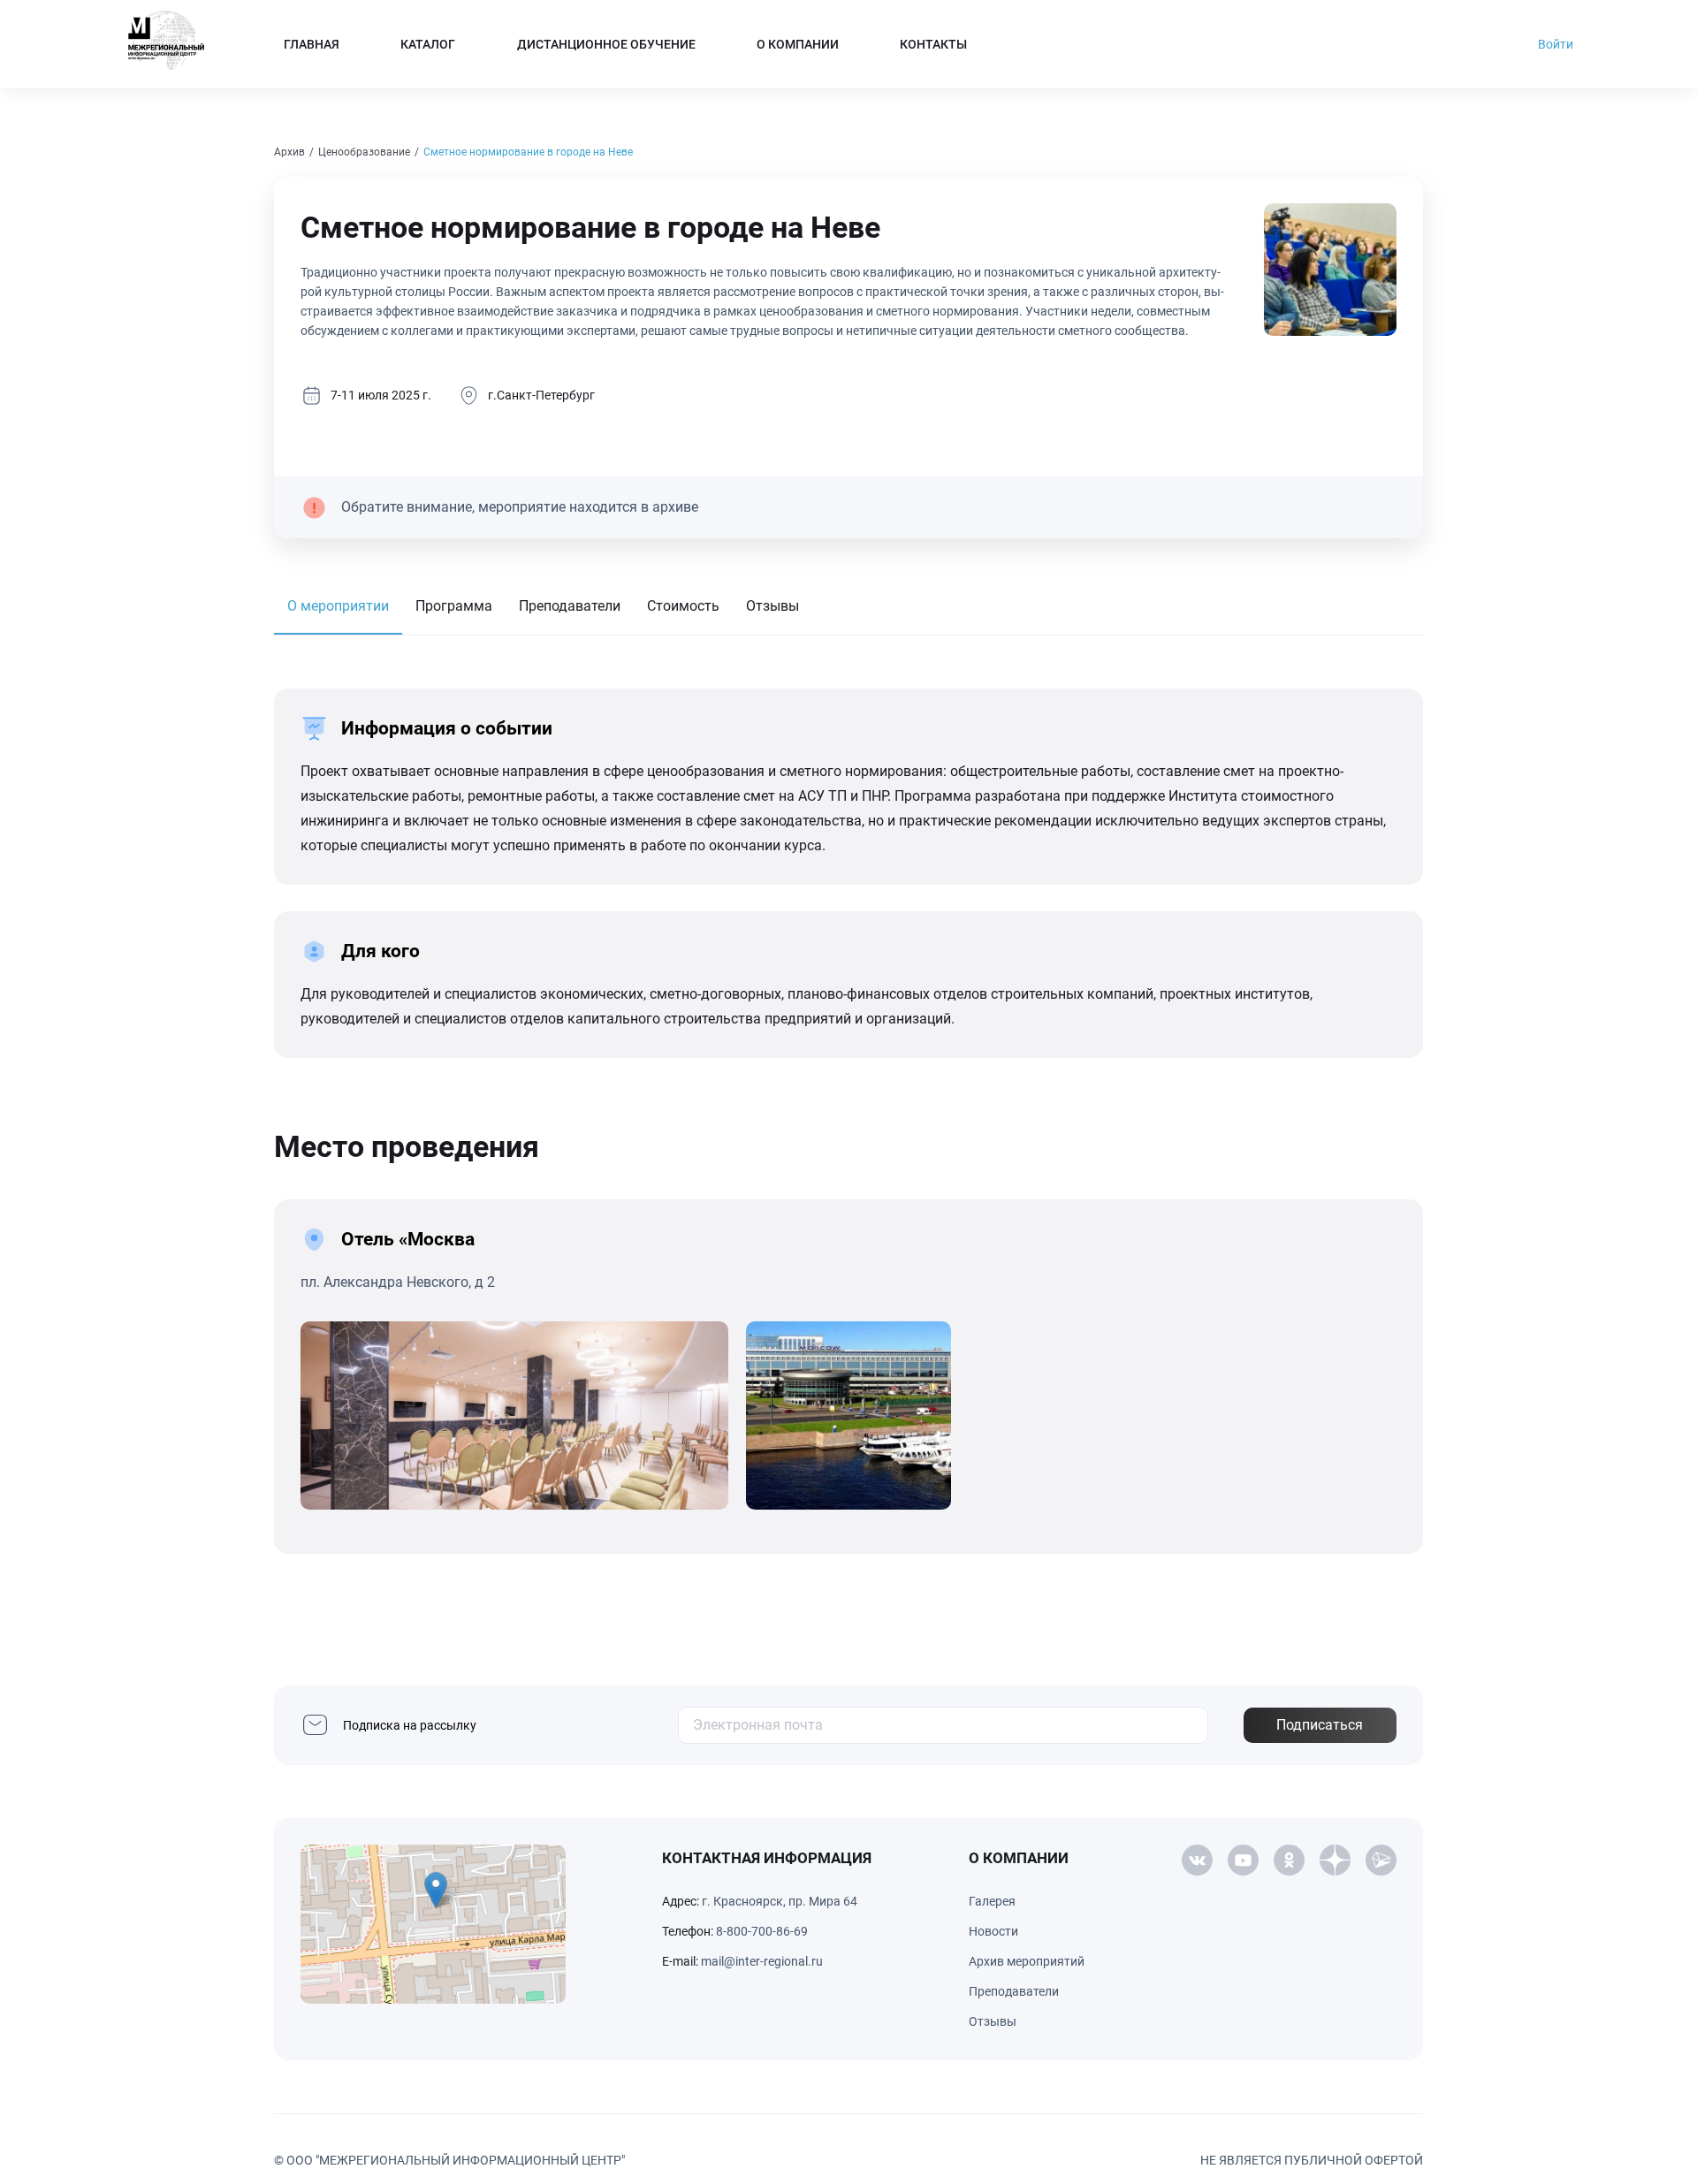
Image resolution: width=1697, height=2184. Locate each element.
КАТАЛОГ (428, 44)
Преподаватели (570, 606)
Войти (1556, 44)
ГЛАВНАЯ (312, 44)
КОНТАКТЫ (933, 44)
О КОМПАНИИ (798, 44)
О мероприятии (338, 606)
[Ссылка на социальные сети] (1197, 1861)
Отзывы (772, 606)
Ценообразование (364, 152)
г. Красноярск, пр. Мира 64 (780, 1901)
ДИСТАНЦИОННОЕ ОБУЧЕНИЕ (606, 44)
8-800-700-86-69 (762, 1931)
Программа (454, 606)
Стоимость (683, 606)
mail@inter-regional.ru (762, 1961)
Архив (289, 152)
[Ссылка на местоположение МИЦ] (433, 1924)
